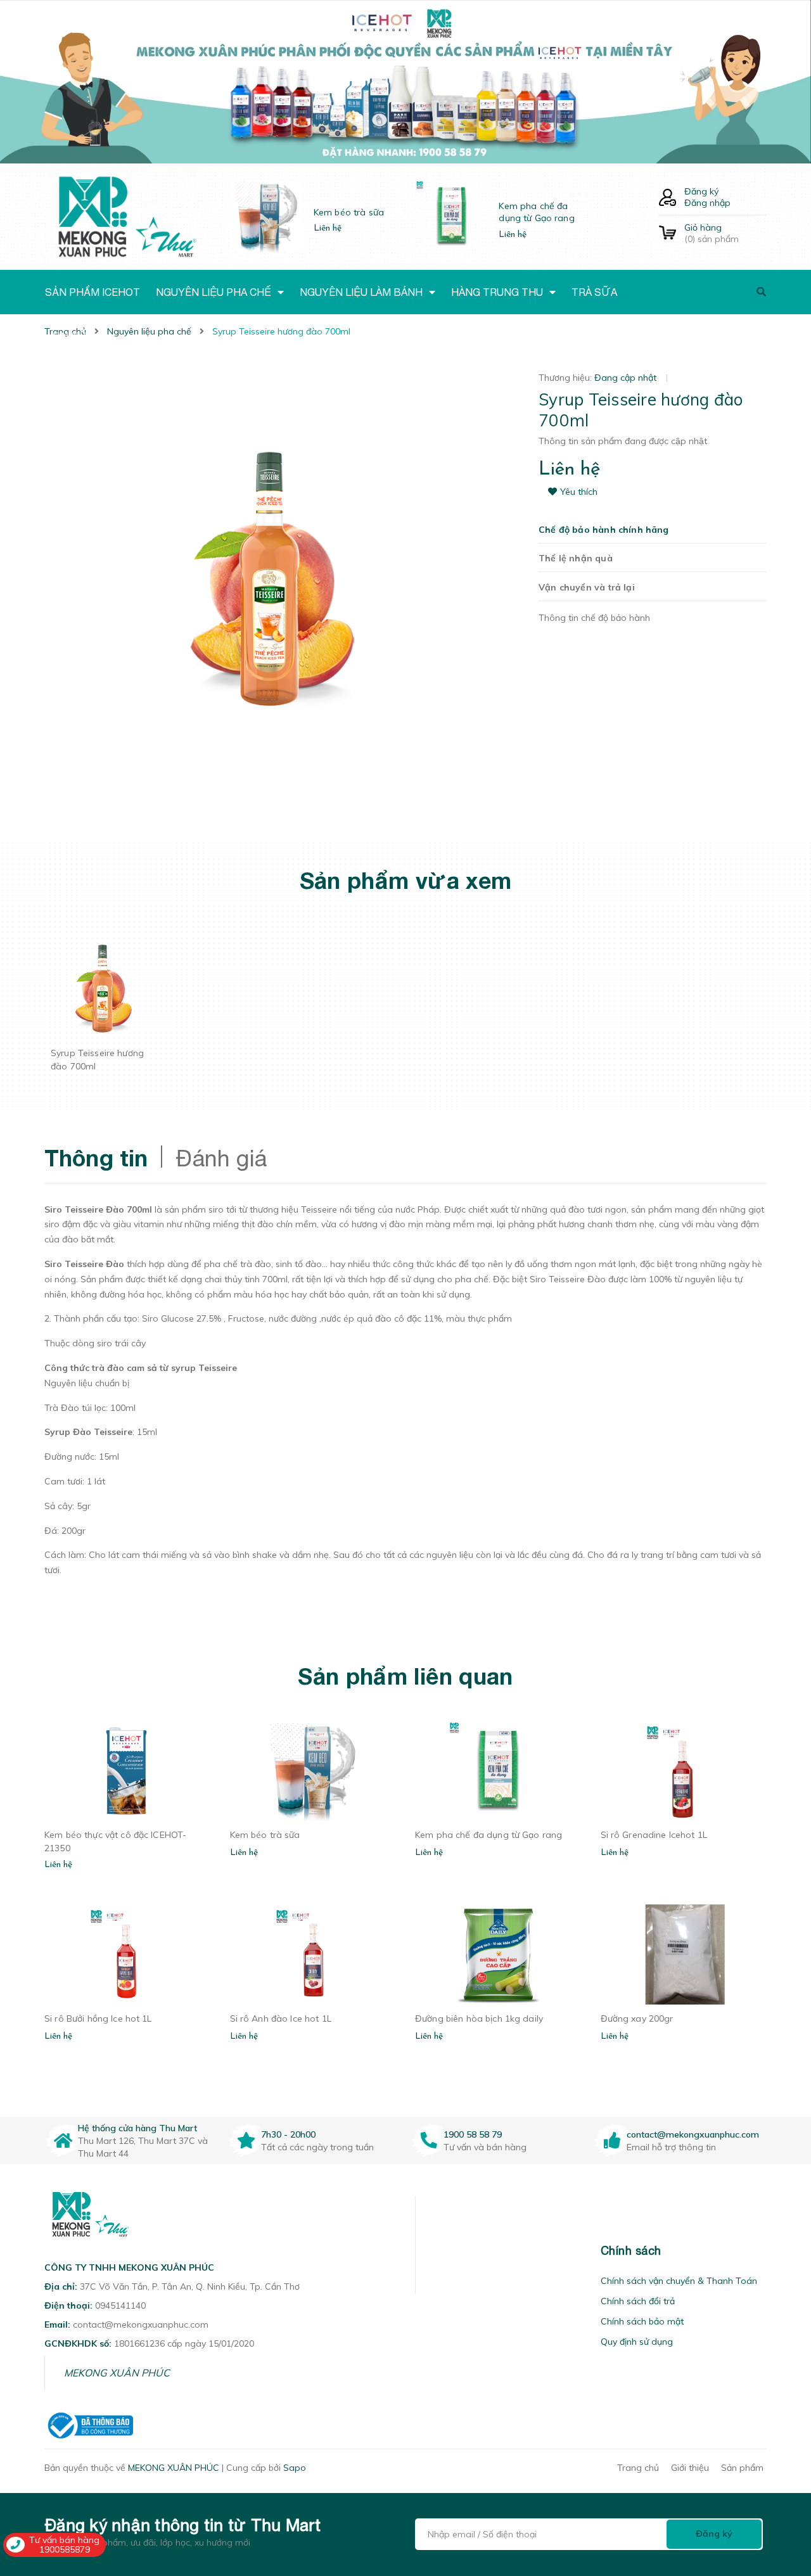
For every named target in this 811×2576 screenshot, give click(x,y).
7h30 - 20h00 (288, 2134)
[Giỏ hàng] (667, 233)
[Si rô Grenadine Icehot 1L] (684, 1771)
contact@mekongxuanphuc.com (693, 2134)
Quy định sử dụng (637, 2342)
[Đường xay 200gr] (684, 1954)
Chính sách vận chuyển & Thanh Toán (679, 2281)
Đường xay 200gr (637, 2018)
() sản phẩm (712, 233)
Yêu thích (579, 492)
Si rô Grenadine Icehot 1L (654, 1835)
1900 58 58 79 (473, 2134)
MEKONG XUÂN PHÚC (117, 2373)
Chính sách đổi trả (638, 2301)
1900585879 (65, 2549)
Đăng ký (701, 191)
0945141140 (120, 2305)
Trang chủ (638, 2468)
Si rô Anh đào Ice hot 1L (281, 2018)
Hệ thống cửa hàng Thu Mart (137, 2128)
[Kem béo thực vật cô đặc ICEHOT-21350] (128, 1771)
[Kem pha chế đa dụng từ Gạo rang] (498, 1771)
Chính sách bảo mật (642, 2321)
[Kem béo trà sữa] (313, 1771)
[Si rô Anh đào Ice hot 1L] (313, 1954)
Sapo (295, 2468)
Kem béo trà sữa (349, 212)
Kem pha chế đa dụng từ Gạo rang (536, 212)
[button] (431, 2251)
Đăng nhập (707, 203)
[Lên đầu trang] (783, 2494)
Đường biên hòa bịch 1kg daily (479, 2018)
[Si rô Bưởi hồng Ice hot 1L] (128, 1954)
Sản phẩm (742, 2468)
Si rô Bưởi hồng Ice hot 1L (98, 2018)
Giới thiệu (690, 2468)
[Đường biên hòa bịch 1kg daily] (498, 1954)
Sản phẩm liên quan (405, 1676)
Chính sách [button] (631, 2251)
